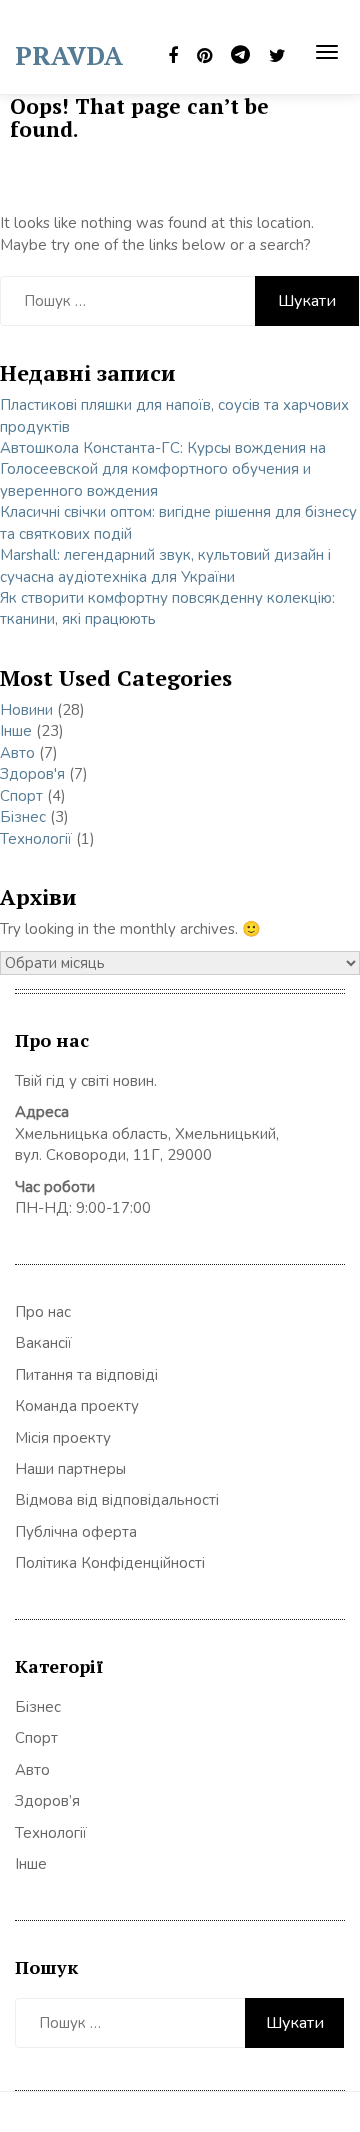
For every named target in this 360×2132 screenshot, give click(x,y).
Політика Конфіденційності (110, 1563)
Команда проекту (77, 1406)
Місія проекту (63, 1438)
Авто (17, 753)
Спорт (21, 796)
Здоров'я (32, 774)
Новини (26, 710)
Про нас (43, 1312)
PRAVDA (69, 55)
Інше (16, 731)
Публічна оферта (76, 1532)
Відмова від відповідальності (117, 1500)
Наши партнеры (70, 1469)
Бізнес (23, 817)
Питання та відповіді (86, 1375)
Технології (36, 839)
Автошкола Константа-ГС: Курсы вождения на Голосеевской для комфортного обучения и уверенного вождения (163, 469)
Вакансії (43, 1343)
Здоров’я (47, 1801)
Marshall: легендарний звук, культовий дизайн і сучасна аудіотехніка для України (165, 565)
